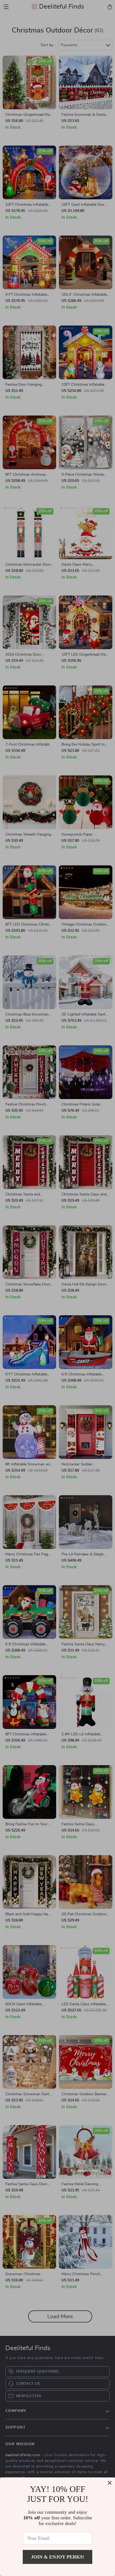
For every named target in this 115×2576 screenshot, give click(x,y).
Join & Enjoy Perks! (58, 2557)
